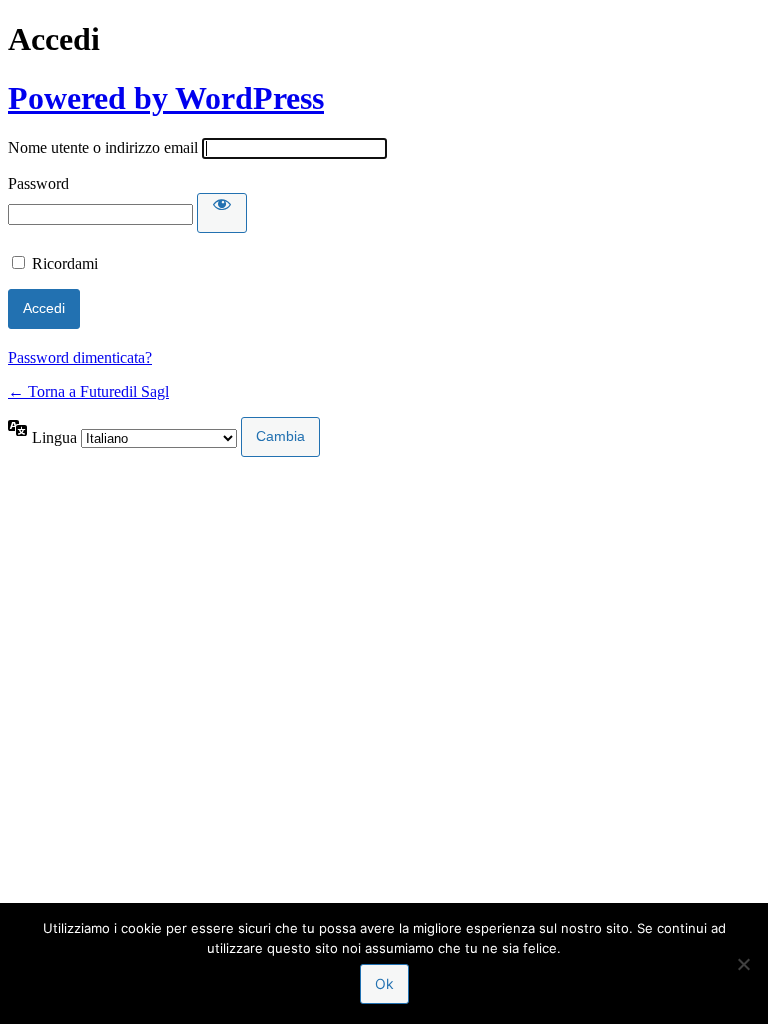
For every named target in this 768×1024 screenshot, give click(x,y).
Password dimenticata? (80, 357)
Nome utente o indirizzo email (103, 147)
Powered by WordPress (166, 98)
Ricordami (65, 263)
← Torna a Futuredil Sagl (88, 391)
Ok (384, 983)
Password (38, 183)
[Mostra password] (222, 213)
